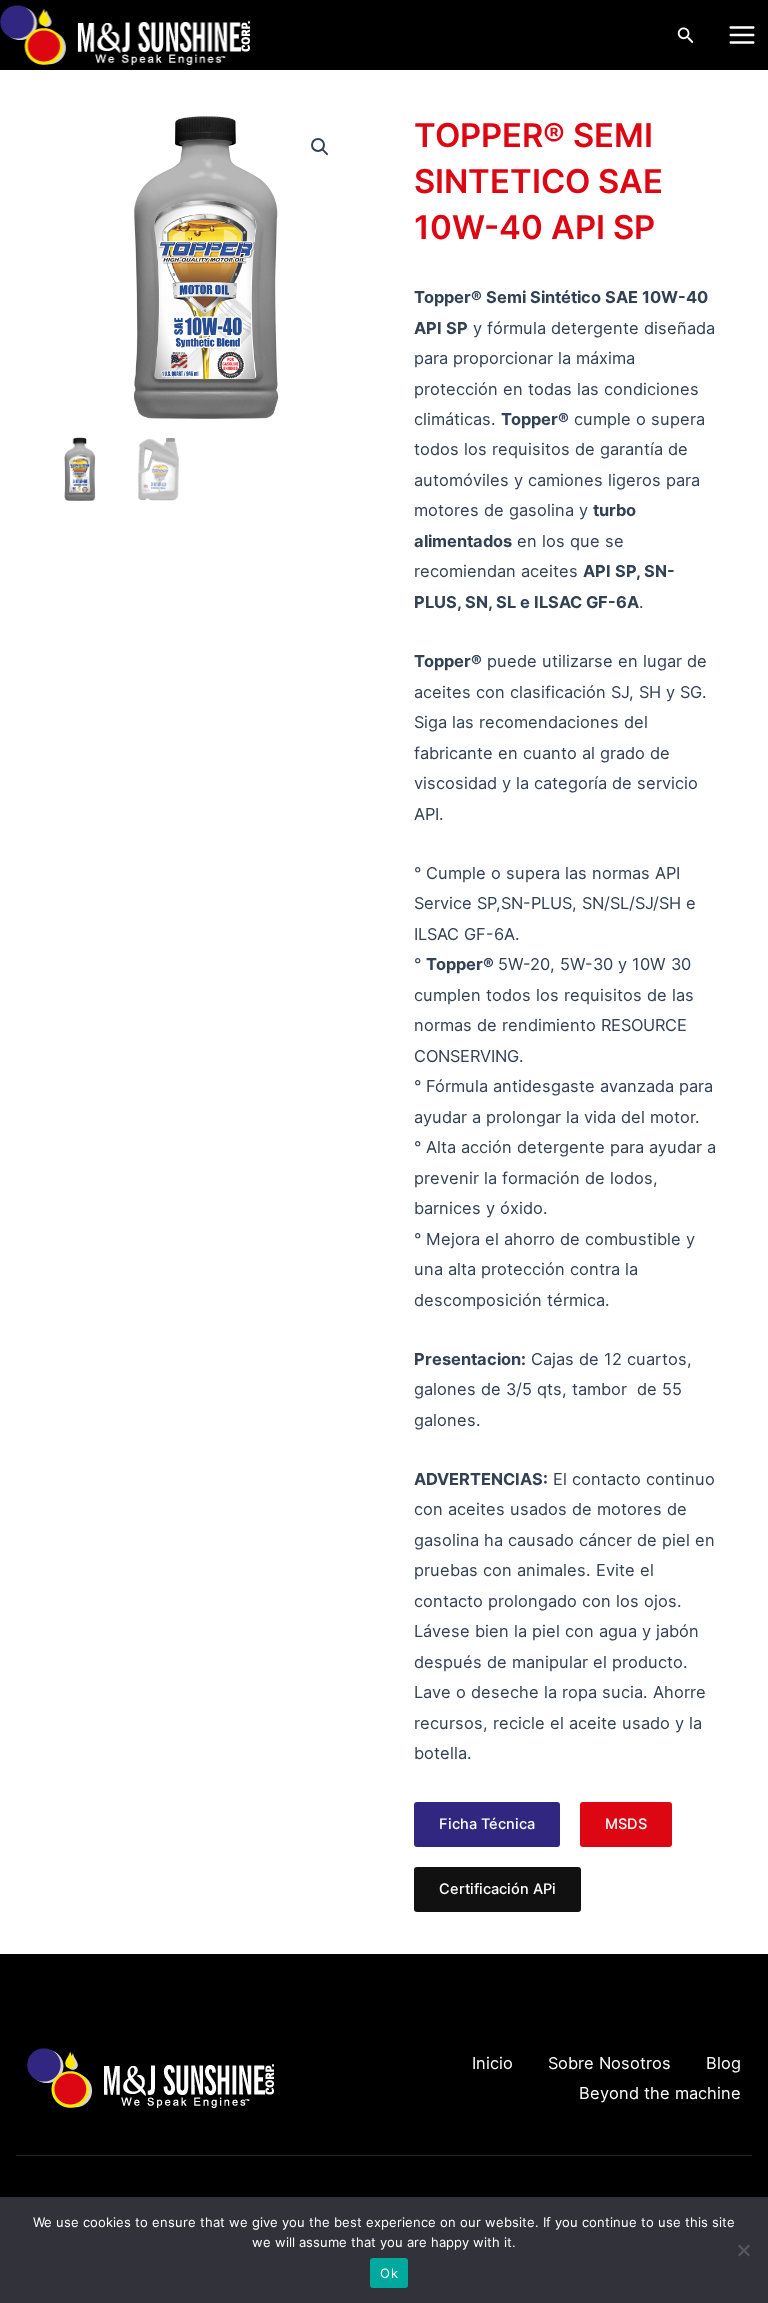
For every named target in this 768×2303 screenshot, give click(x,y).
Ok (389, 2273)
